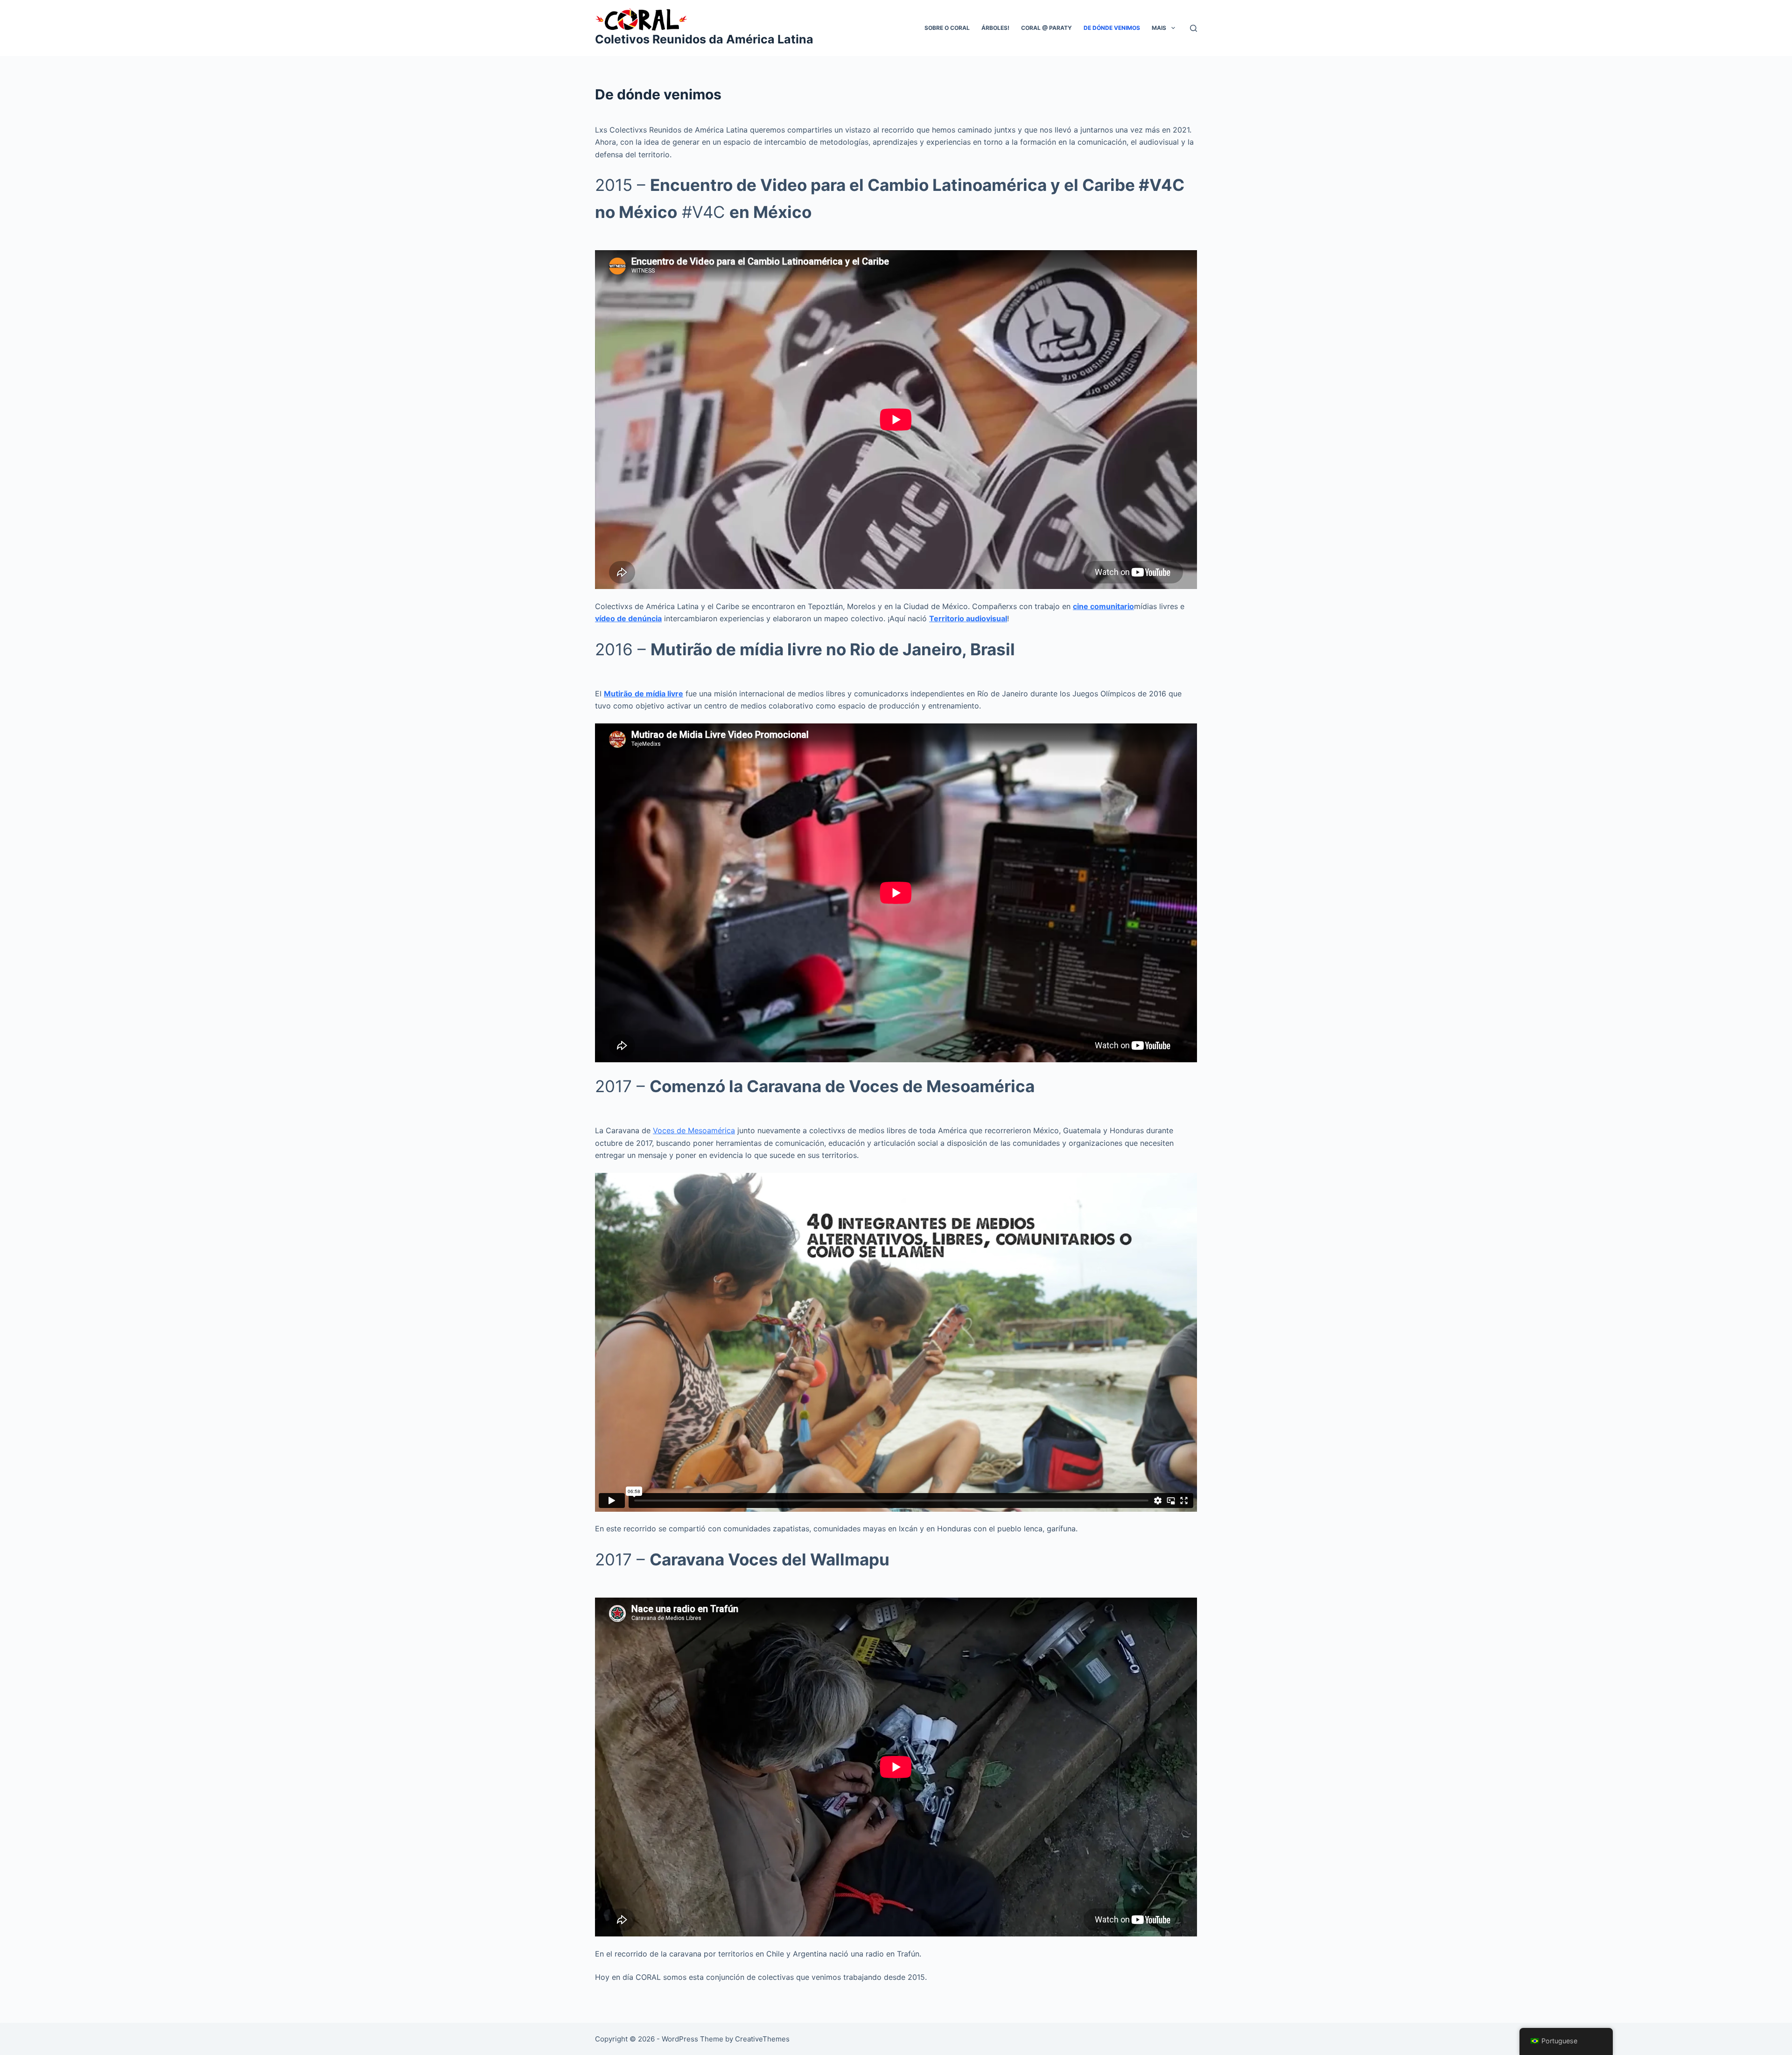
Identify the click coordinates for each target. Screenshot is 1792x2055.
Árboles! (995, 28)
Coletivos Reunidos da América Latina (704, 39)
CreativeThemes (762, 2039)
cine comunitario (1103, 606)
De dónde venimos (1112, 28)
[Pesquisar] (1193, 28)
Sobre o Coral (947, 28)
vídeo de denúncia (628, 618)
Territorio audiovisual (968, 618)
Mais (1159, 28)
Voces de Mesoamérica (694, 1130)
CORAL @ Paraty (1046, 28)
